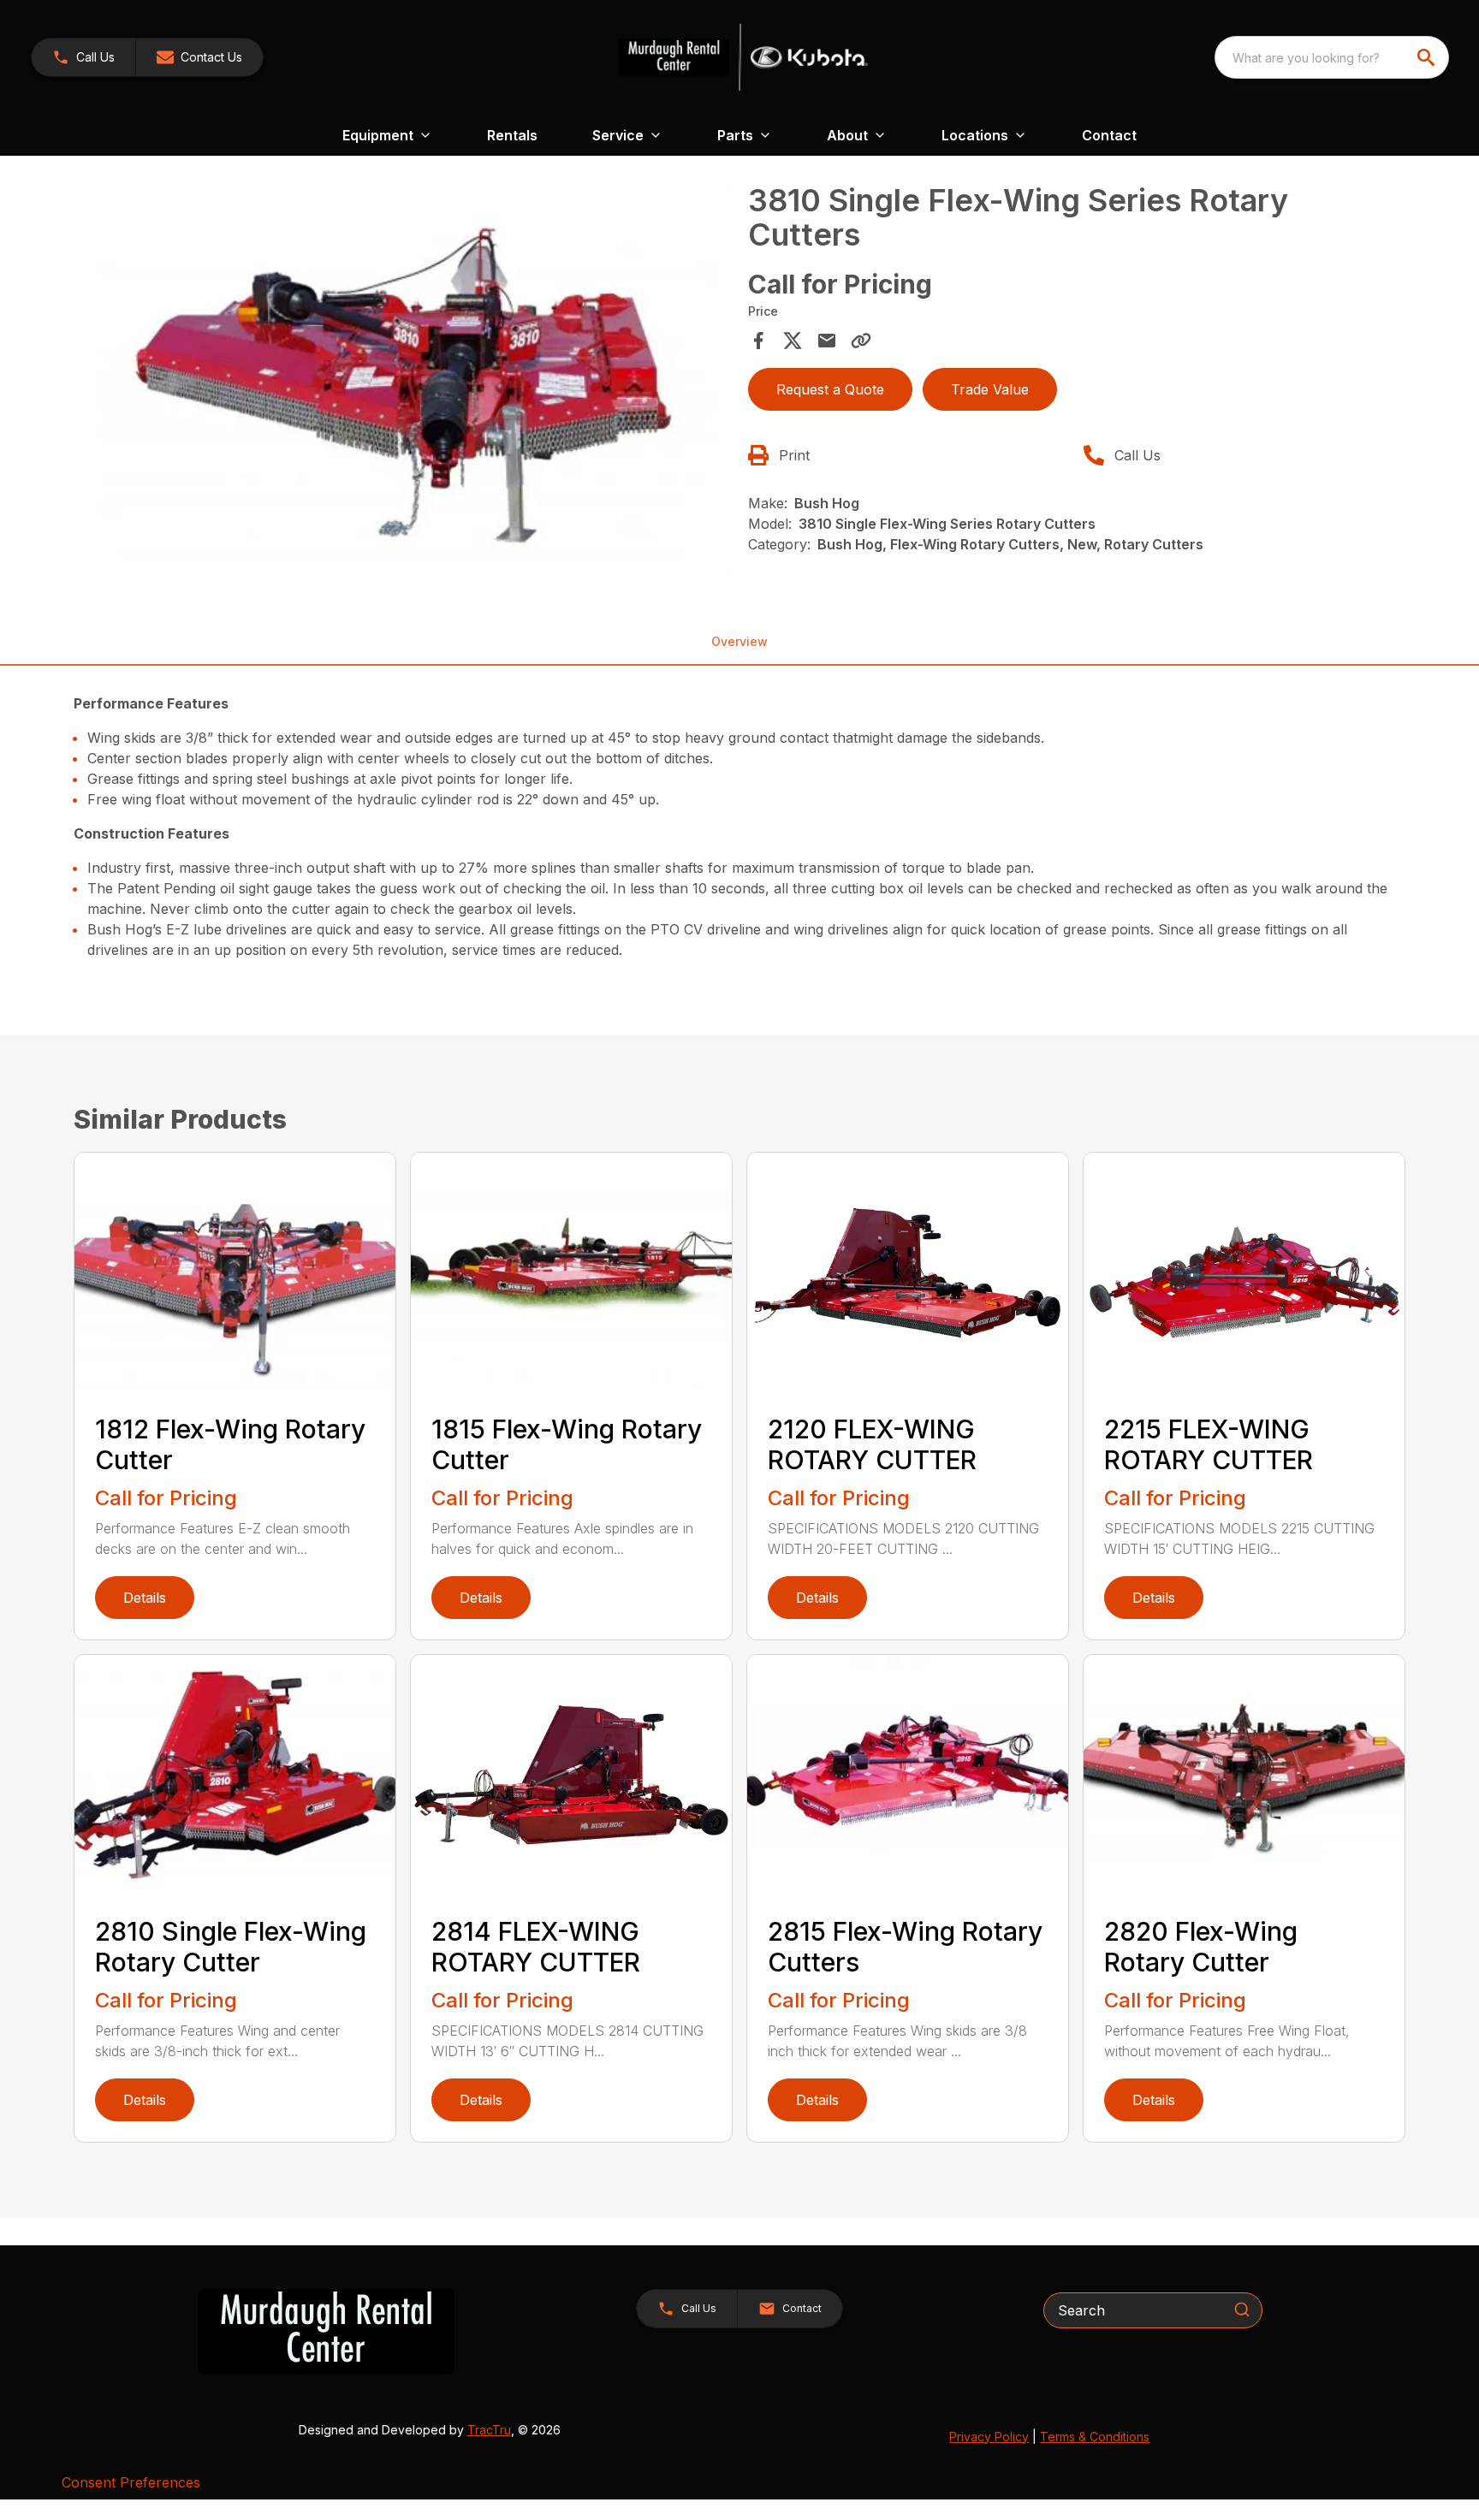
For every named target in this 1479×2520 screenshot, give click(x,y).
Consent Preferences (131, 2482)
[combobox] (1332, 57)
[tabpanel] (406, 381)
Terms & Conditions (1095, 2437)
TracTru (489, 2430)
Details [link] (145, 1598)
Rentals (512, 135)
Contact (1109, 135)
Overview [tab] (739, 641)
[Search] (1242, 2310)
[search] (1428, 57)
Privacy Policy (989, 2437)
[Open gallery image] (406, 378)
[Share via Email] (827, 341)
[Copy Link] (861, 341)
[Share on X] (793, 341)
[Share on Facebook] (758, 341)
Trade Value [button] (990, 389)
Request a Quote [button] (830, 389)
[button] (83, 57)
